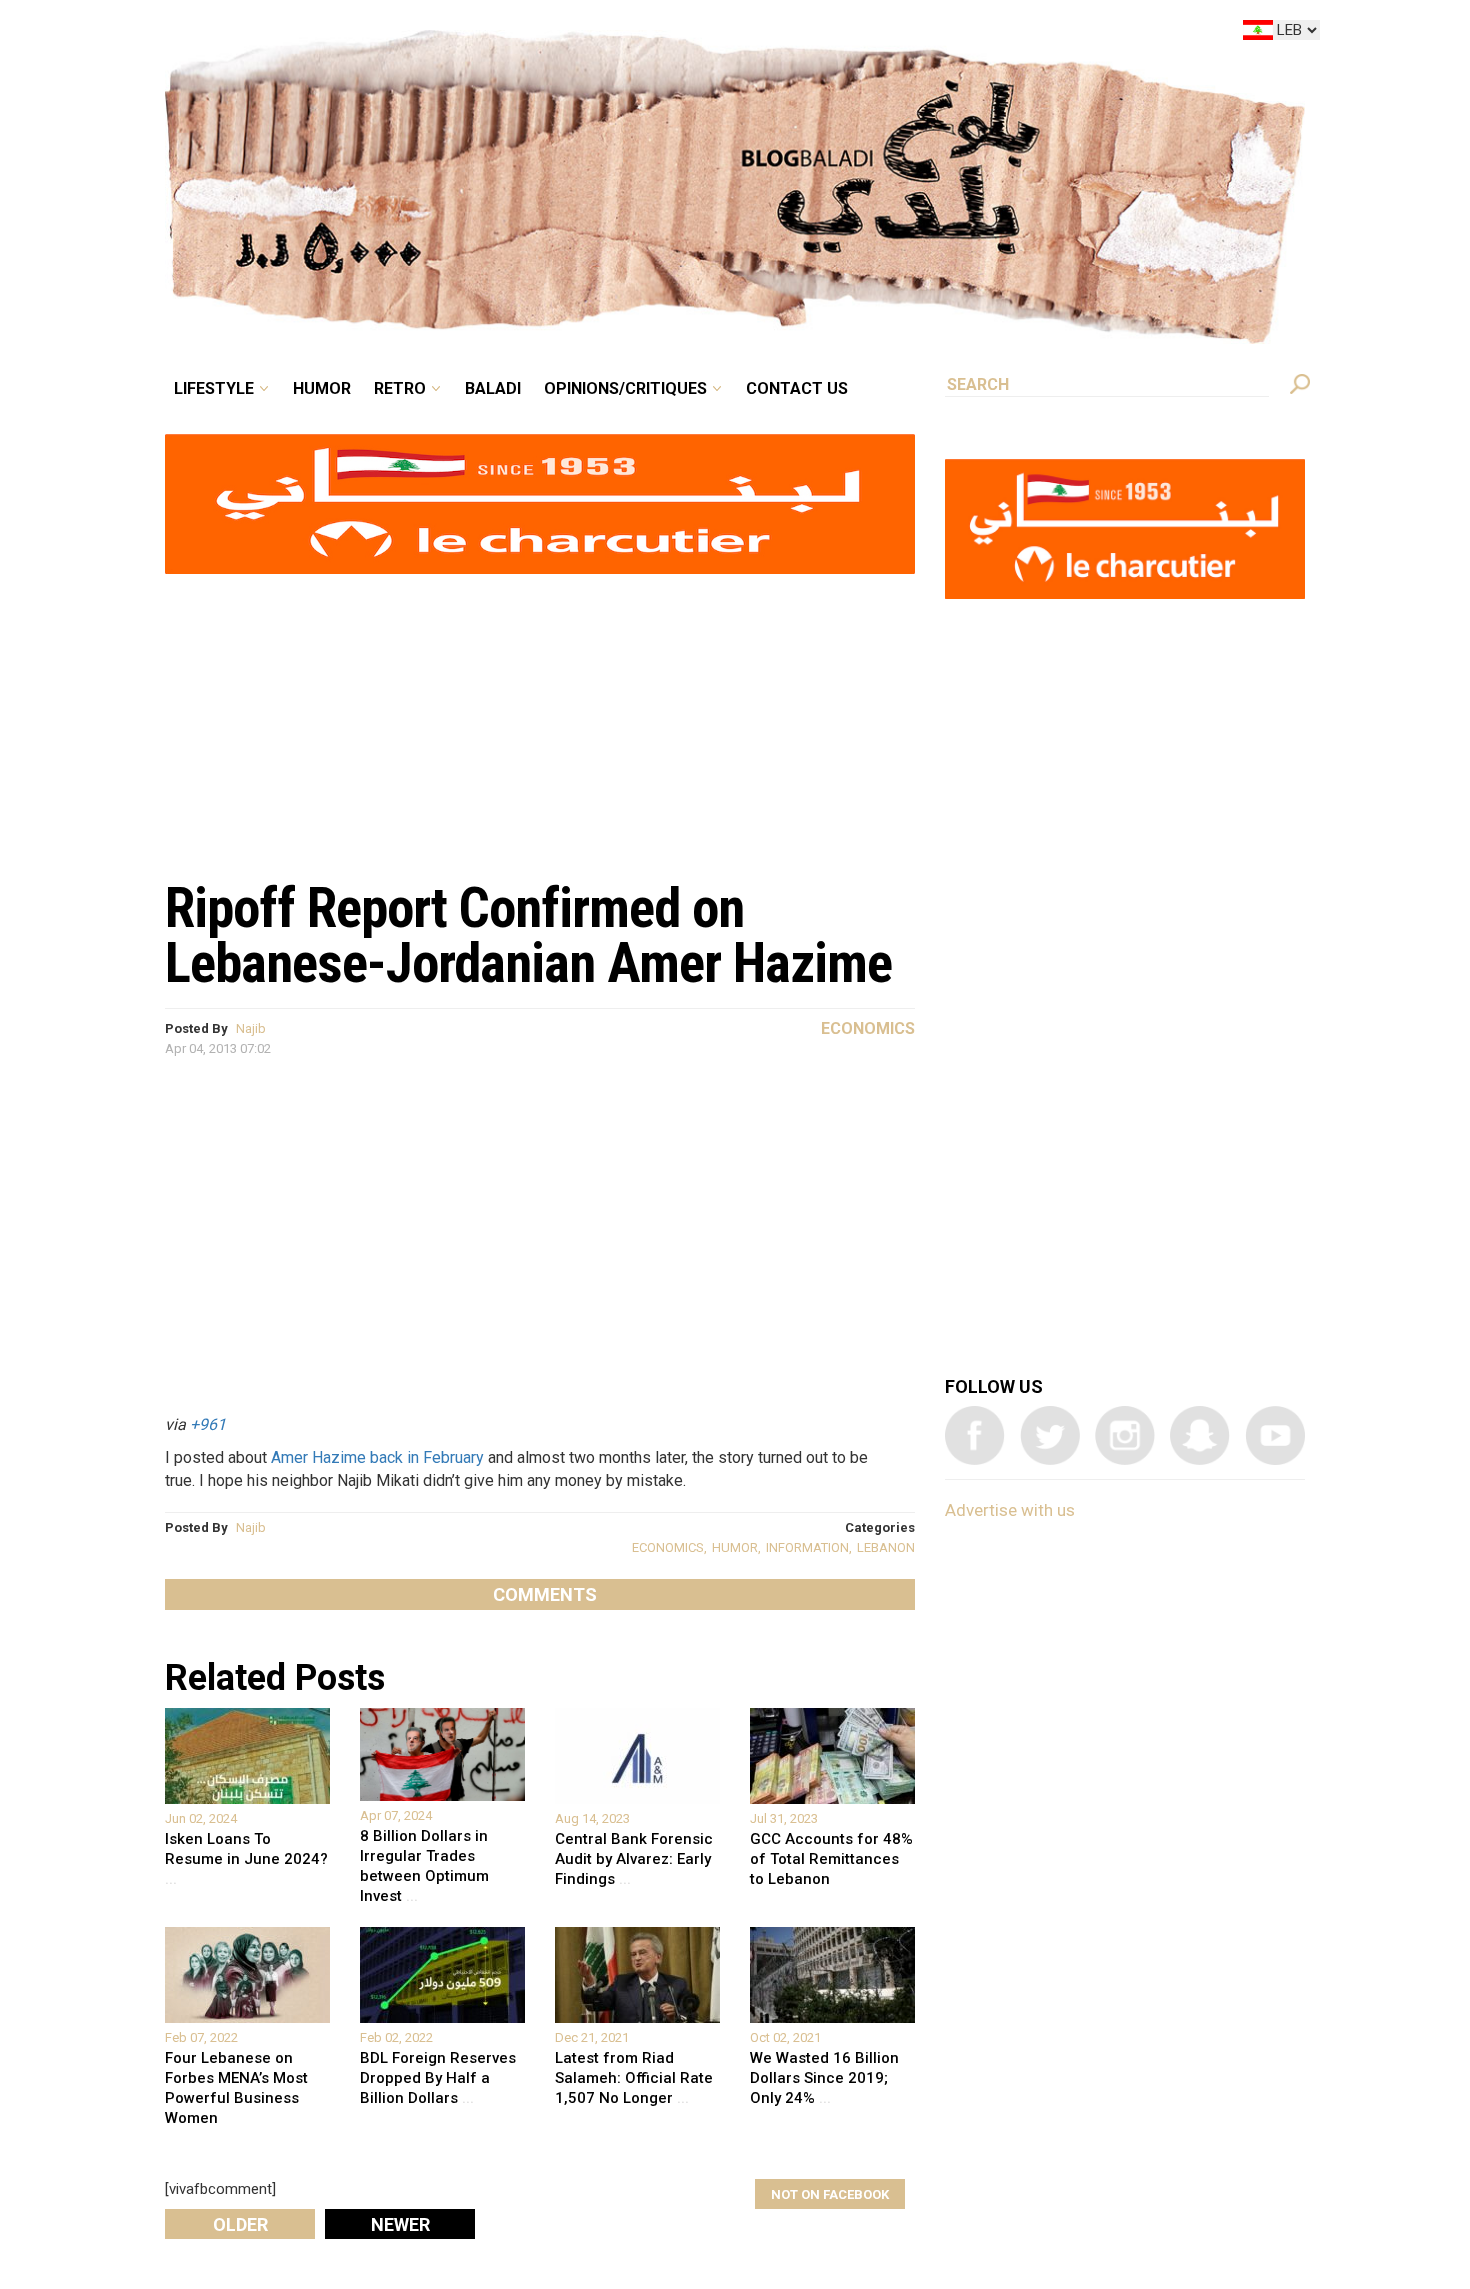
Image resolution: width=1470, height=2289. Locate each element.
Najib (251, 1028)
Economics (868, 1028)
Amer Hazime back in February (377, 1457)
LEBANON (886, 1547)
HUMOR (735, 1547)
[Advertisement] (540, 716)
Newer (400, 2224)
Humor (475, 34)
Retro (539, 34)
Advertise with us (1010, 1510)
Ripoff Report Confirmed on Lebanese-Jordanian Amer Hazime (528, 935)
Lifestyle (382, 34)
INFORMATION (807, 1547)
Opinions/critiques (730, 34)
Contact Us (879, 34)
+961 (208, 1424)
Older (240, 2224)
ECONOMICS (668, 1547)
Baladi (617, 34)
